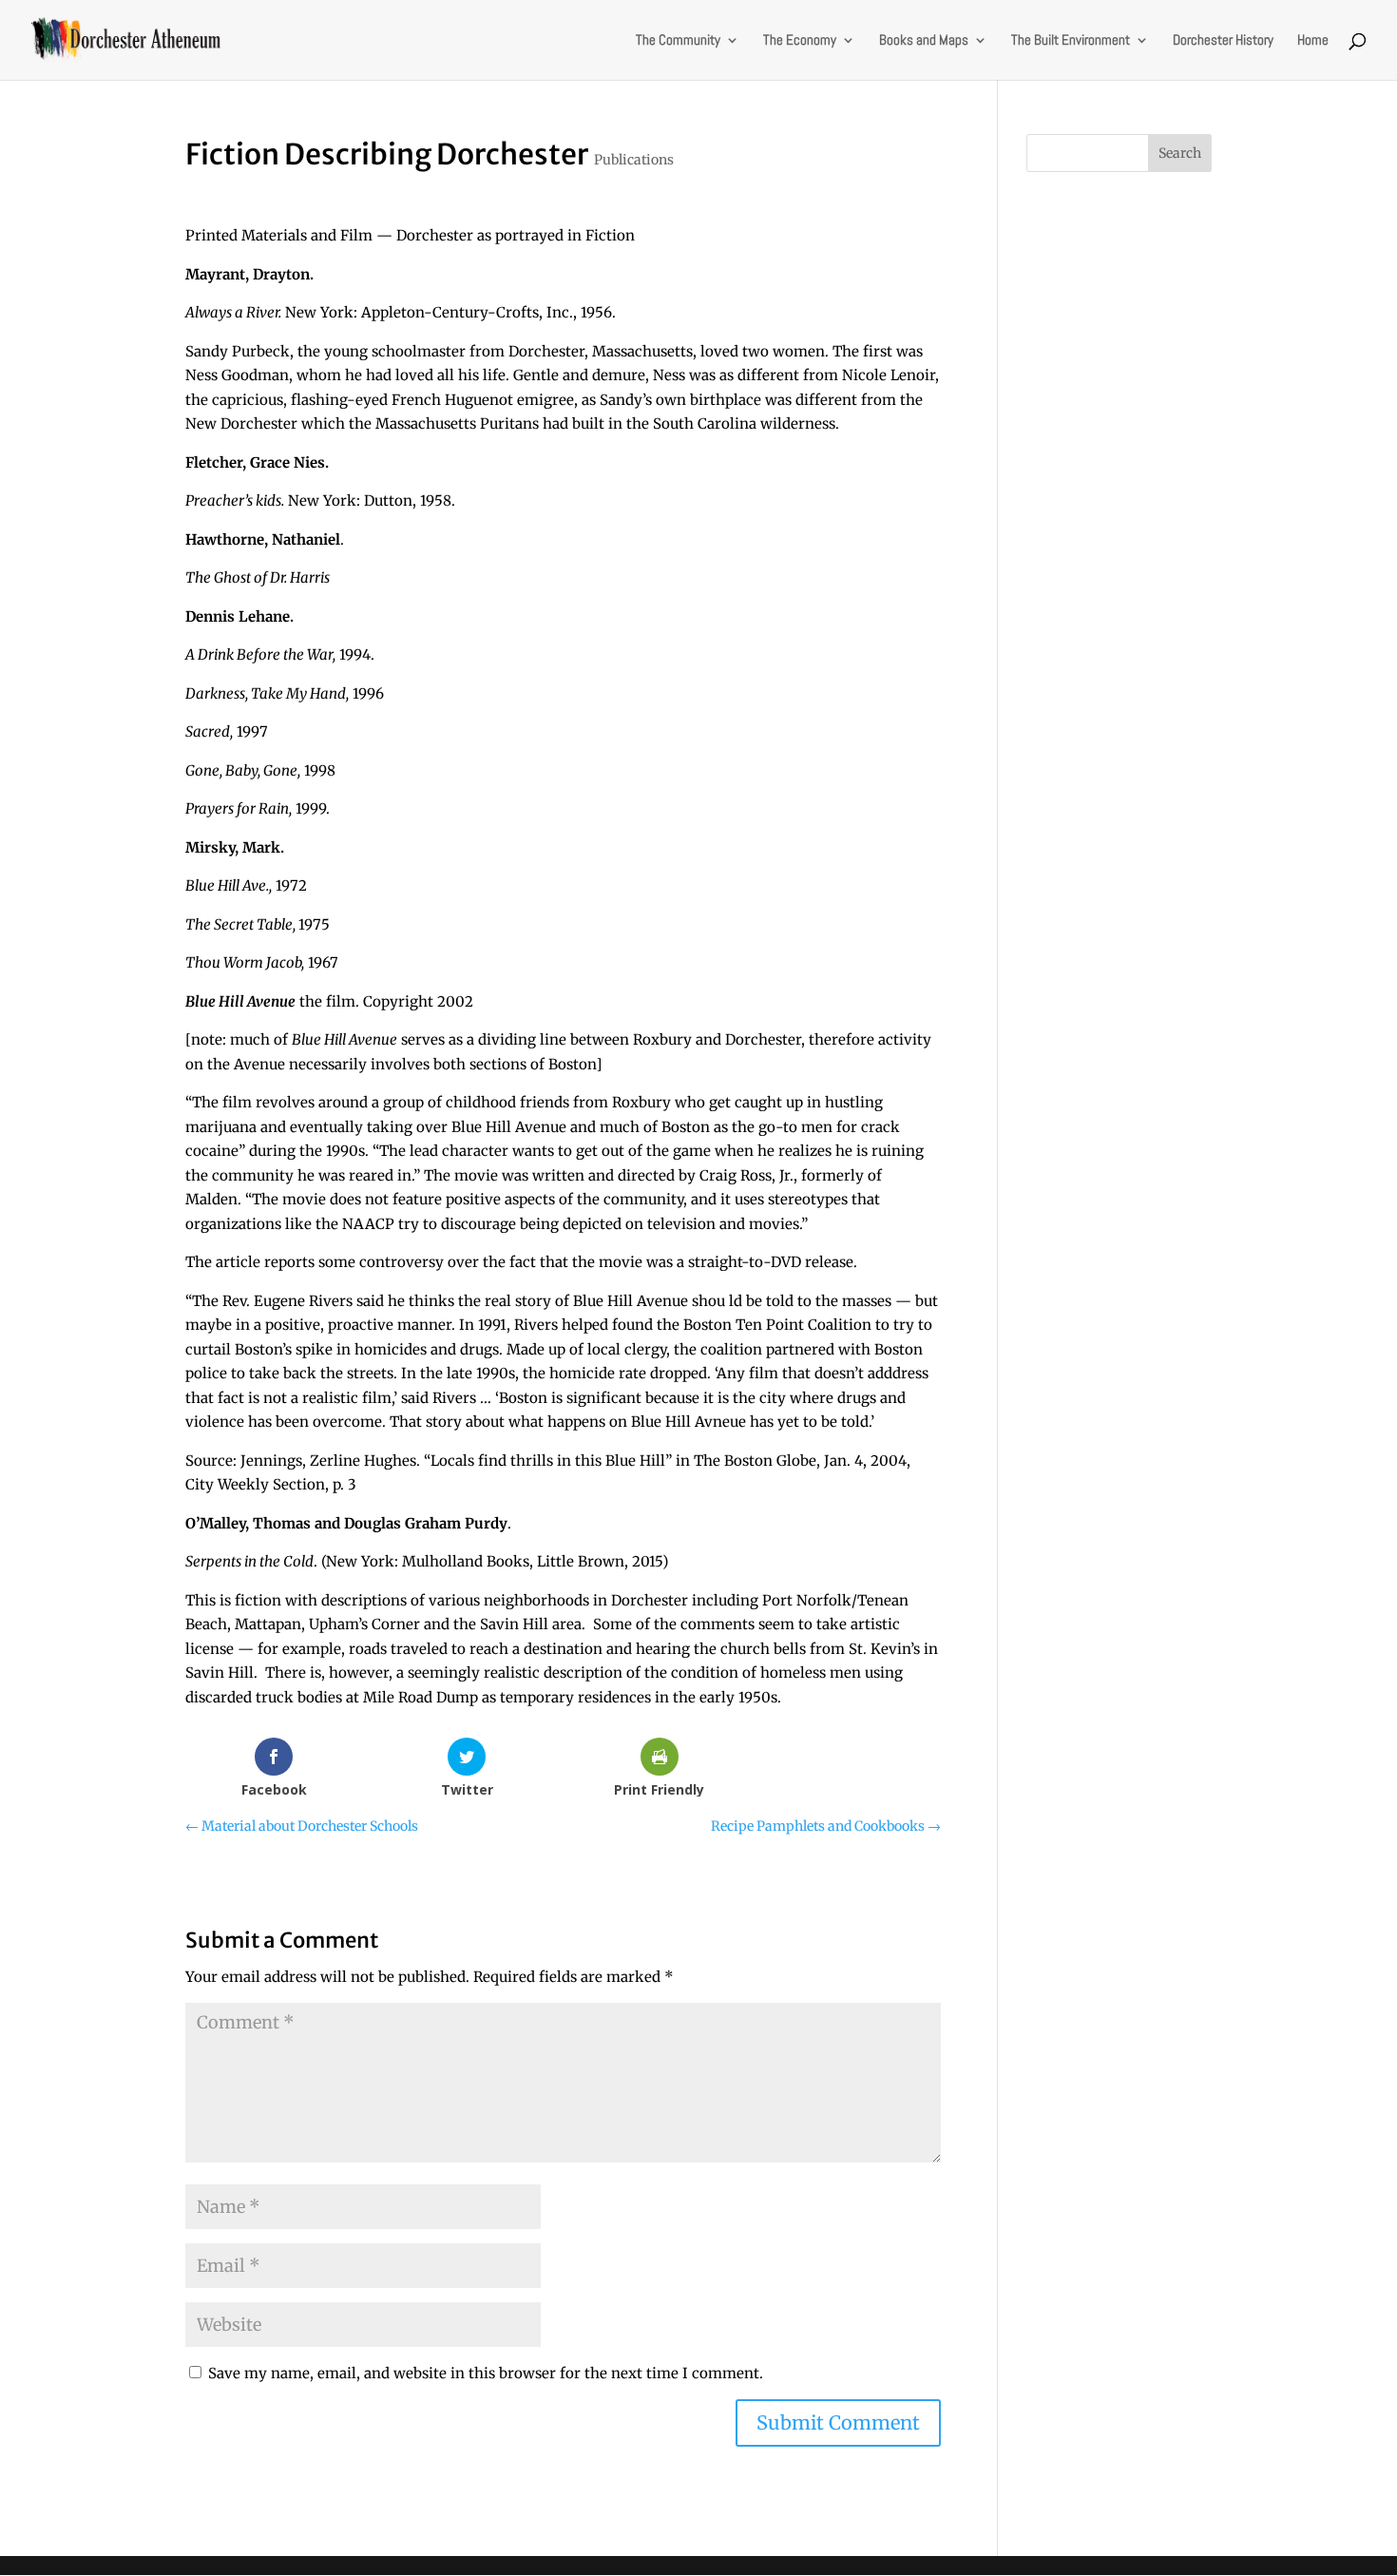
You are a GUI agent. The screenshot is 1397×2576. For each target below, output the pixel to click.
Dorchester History (1223, 41)
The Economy (800, 41)
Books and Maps (924, 41)
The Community (678, 41)
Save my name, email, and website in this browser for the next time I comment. (486, 2373)
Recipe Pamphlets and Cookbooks (826, 1826)
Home (1313, 41)
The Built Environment (1071, 41)
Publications (634, 160)
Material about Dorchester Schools (302, 1826)
